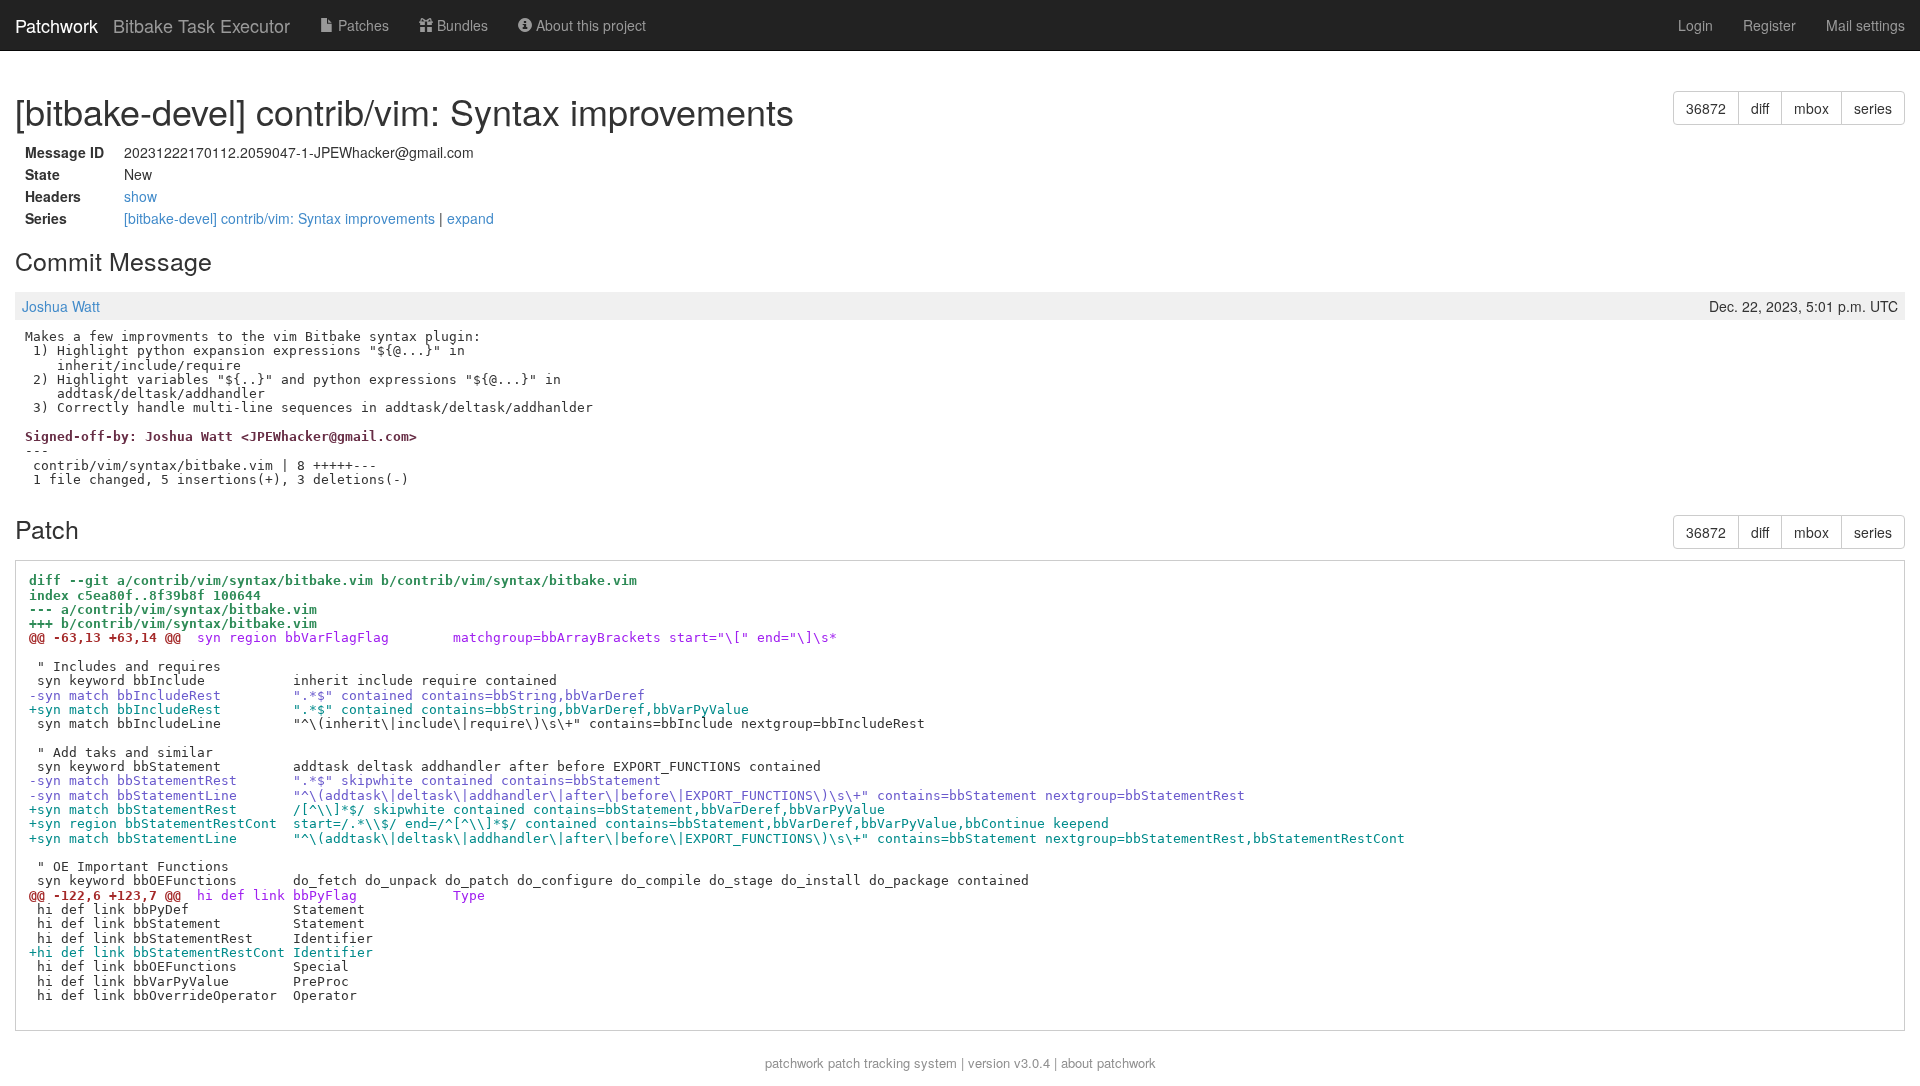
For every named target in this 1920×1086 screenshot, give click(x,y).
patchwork (794, 1062)
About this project (589, 25)
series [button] (1873, 108)
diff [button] (1760, 108)
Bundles (460, 25)
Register (1769, 25)
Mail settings (1865, 25)
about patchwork (1108, 1062)
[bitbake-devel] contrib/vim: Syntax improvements (281, 218)
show (140, 196)
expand (470, 218)
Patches (361, 25)
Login (1695, 25)
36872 (1706, 108)
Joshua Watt (61, 306)
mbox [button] (1811, 108)
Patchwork (56, 25)
